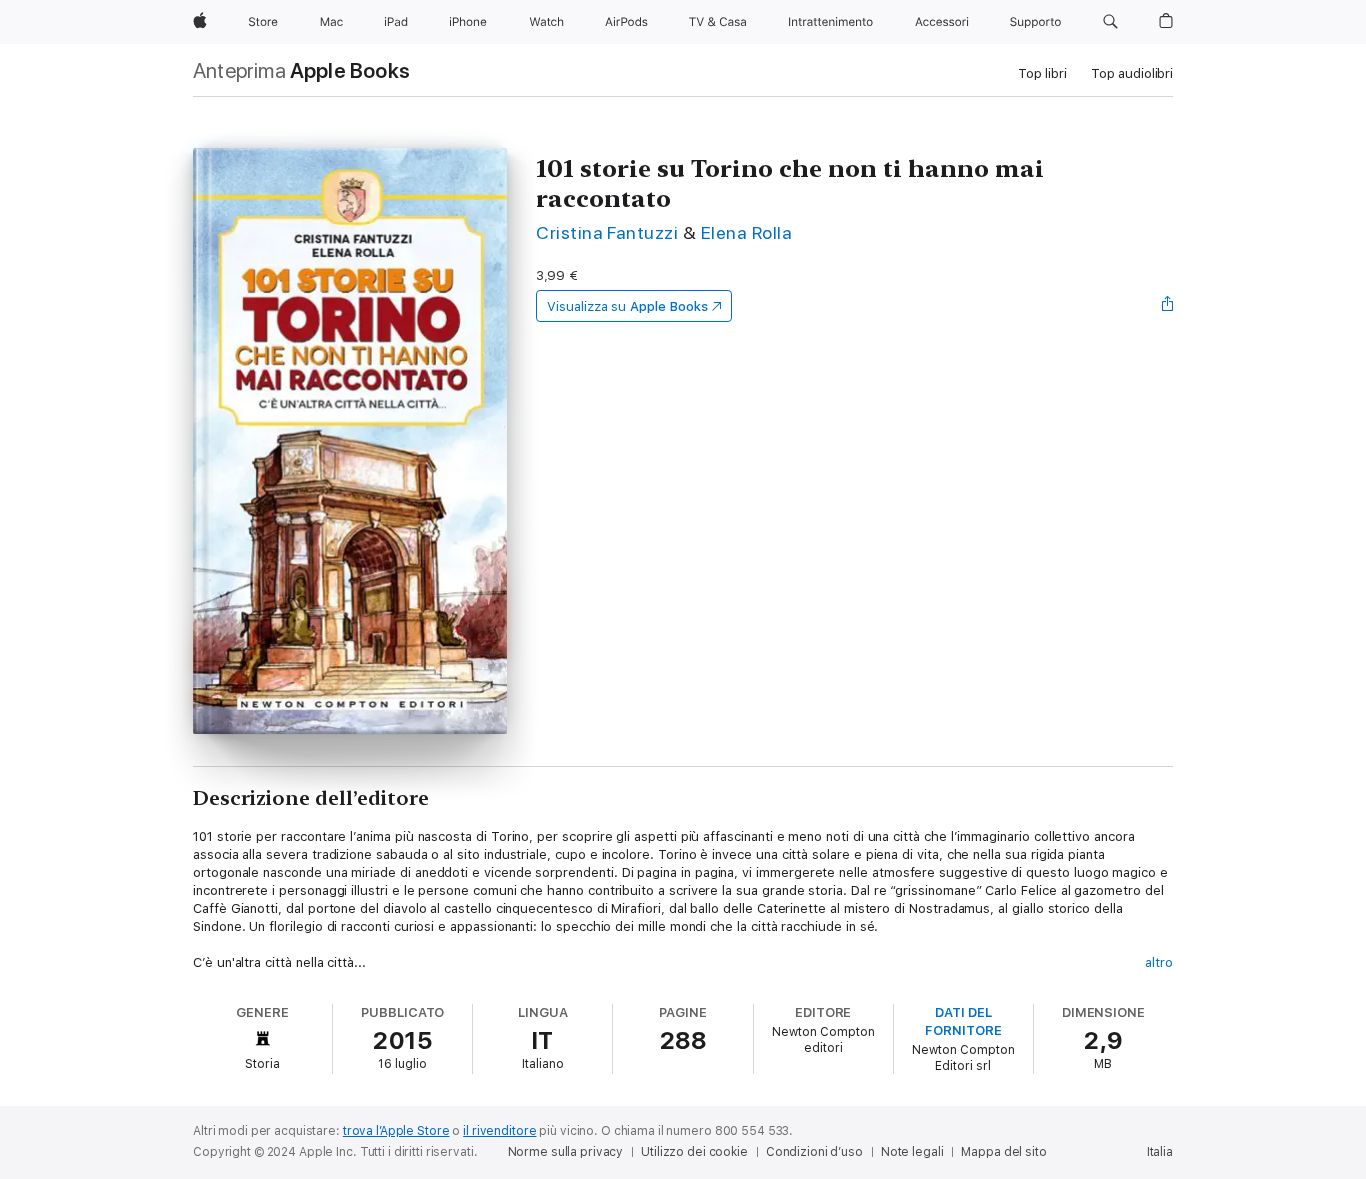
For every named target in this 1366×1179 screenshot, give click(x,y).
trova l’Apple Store (396, 1131)
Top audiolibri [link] (1132, 73)
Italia (1160, 1152)
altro (1159, 962)
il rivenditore (499, 1131)
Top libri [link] (1042, 73)
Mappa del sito (1003, 1152)
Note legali (912, 1152)
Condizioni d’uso (814, 1152)
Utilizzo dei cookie (694, 1152)
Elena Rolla (746, 232)
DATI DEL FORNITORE (963, 1021)
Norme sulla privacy (566, 1152)
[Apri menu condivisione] (1168, 306)
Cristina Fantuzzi (607, 232)
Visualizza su (627, 306)
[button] (1110, 22)
